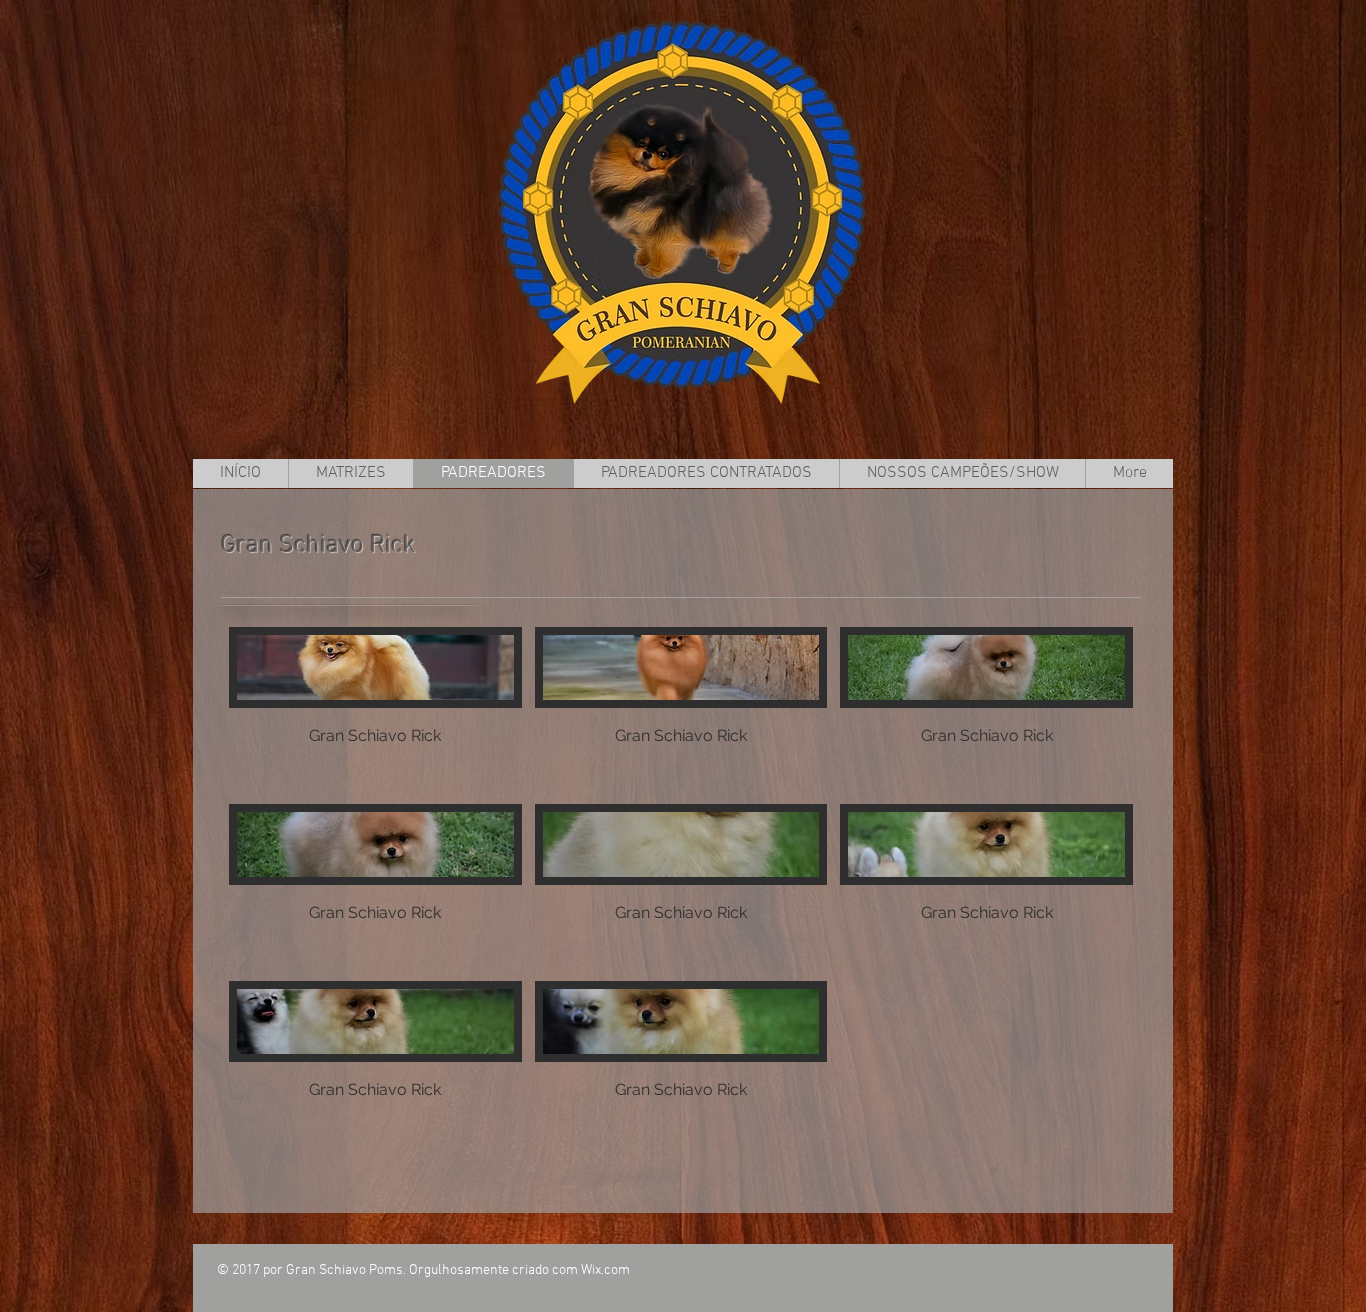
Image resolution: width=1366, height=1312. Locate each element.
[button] (375, 709)
